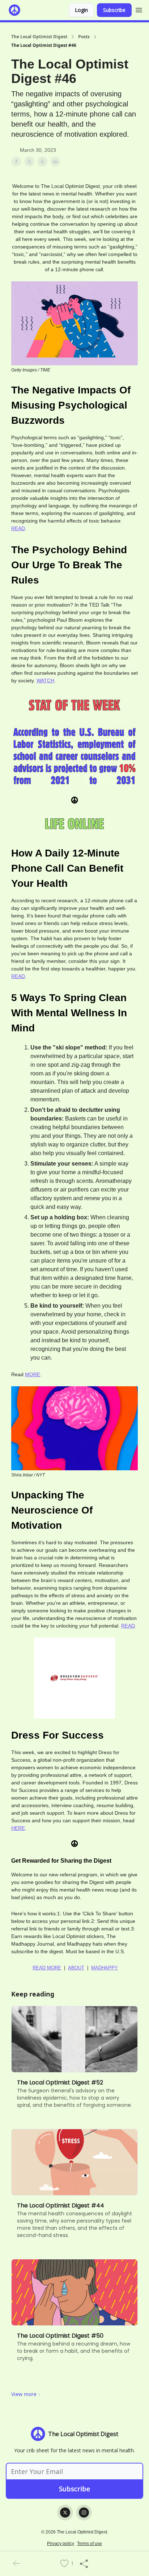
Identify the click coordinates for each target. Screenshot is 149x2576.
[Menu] (139, 9)
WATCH (45, 681)
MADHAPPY (105, 1968)
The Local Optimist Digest (39, 37)
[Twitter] (65, 2513)
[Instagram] (84, 2513)
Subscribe (114, 10)
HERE (18, 1828)
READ (18, 528)
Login (81, 10)
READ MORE (47, 1968)
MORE (33, 1374)
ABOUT (76, 1968)
